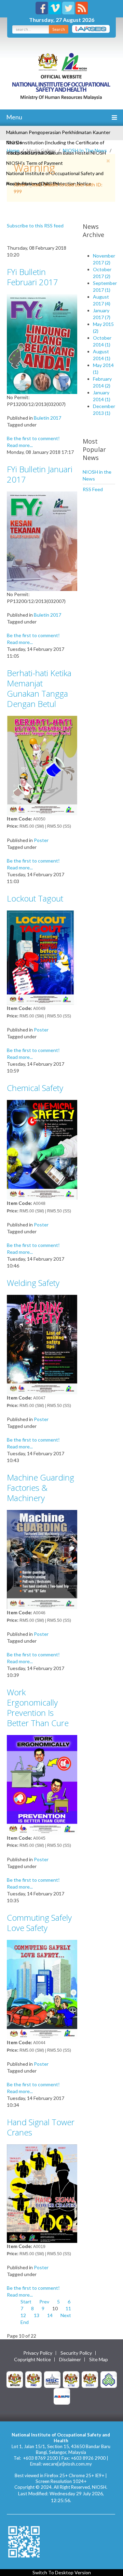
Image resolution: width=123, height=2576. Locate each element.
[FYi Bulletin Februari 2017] (42, 343)
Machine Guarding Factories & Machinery (40, 1488)
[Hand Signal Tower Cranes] (42, 2193)
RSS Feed (93, 489)
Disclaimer (70, 2360)
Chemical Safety (35, 1088)
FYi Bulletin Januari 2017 (40, 474)
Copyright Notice (32, 2360)
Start (26, 2302)
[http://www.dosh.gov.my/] (90, 2379)
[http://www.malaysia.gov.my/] (15, 2379)
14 (50, 2315)
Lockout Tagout (35, 898)
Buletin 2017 (47, 418)
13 (37, 2315)
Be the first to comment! (33, 438)
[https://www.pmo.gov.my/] (33, 2379)
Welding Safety (33, 1283)
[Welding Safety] (42, 1344)
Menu (14, 117)
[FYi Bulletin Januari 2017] (42, 541)
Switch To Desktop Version (62, 2572)
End (25, 2322)
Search (59, 29)
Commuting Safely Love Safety (39, 1923)
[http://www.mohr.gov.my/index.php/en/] (71, 2379)
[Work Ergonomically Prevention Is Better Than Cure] (42, 1784)
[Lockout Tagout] (42, 957)
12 (23, 2315)
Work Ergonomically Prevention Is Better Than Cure (38, 1707)
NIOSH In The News (85, 150)
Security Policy (76, 2353)
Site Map (99, 2360)
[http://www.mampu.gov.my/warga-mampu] (62, 2396)
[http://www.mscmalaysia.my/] (52, 2379)
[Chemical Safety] (42, 1149)
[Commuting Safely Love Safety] (42, 1989)
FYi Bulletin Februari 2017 (32, 277)
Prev (44, 2302)
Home (13, 150)
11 (68, 2308)
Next (66, 2315)
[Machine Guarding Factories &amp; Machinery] (42, 1559)
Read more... (20, 445)
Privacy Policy (38, 2353)
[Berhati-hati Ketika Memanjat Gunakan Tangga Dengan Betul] (42, 765)
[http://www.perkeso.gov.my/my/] (109, 2379)
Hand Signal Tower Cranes (41, 2127)
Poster (41, 840)
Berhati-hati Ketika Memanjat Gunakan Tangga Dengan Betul (39, 688)
